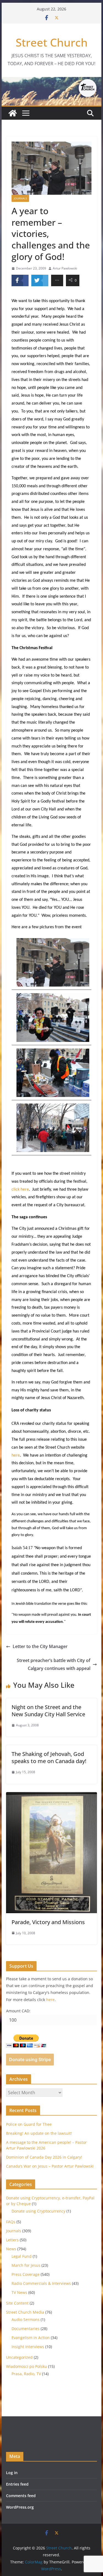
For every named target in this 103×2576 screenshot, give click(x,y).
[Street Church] (13, 113)
